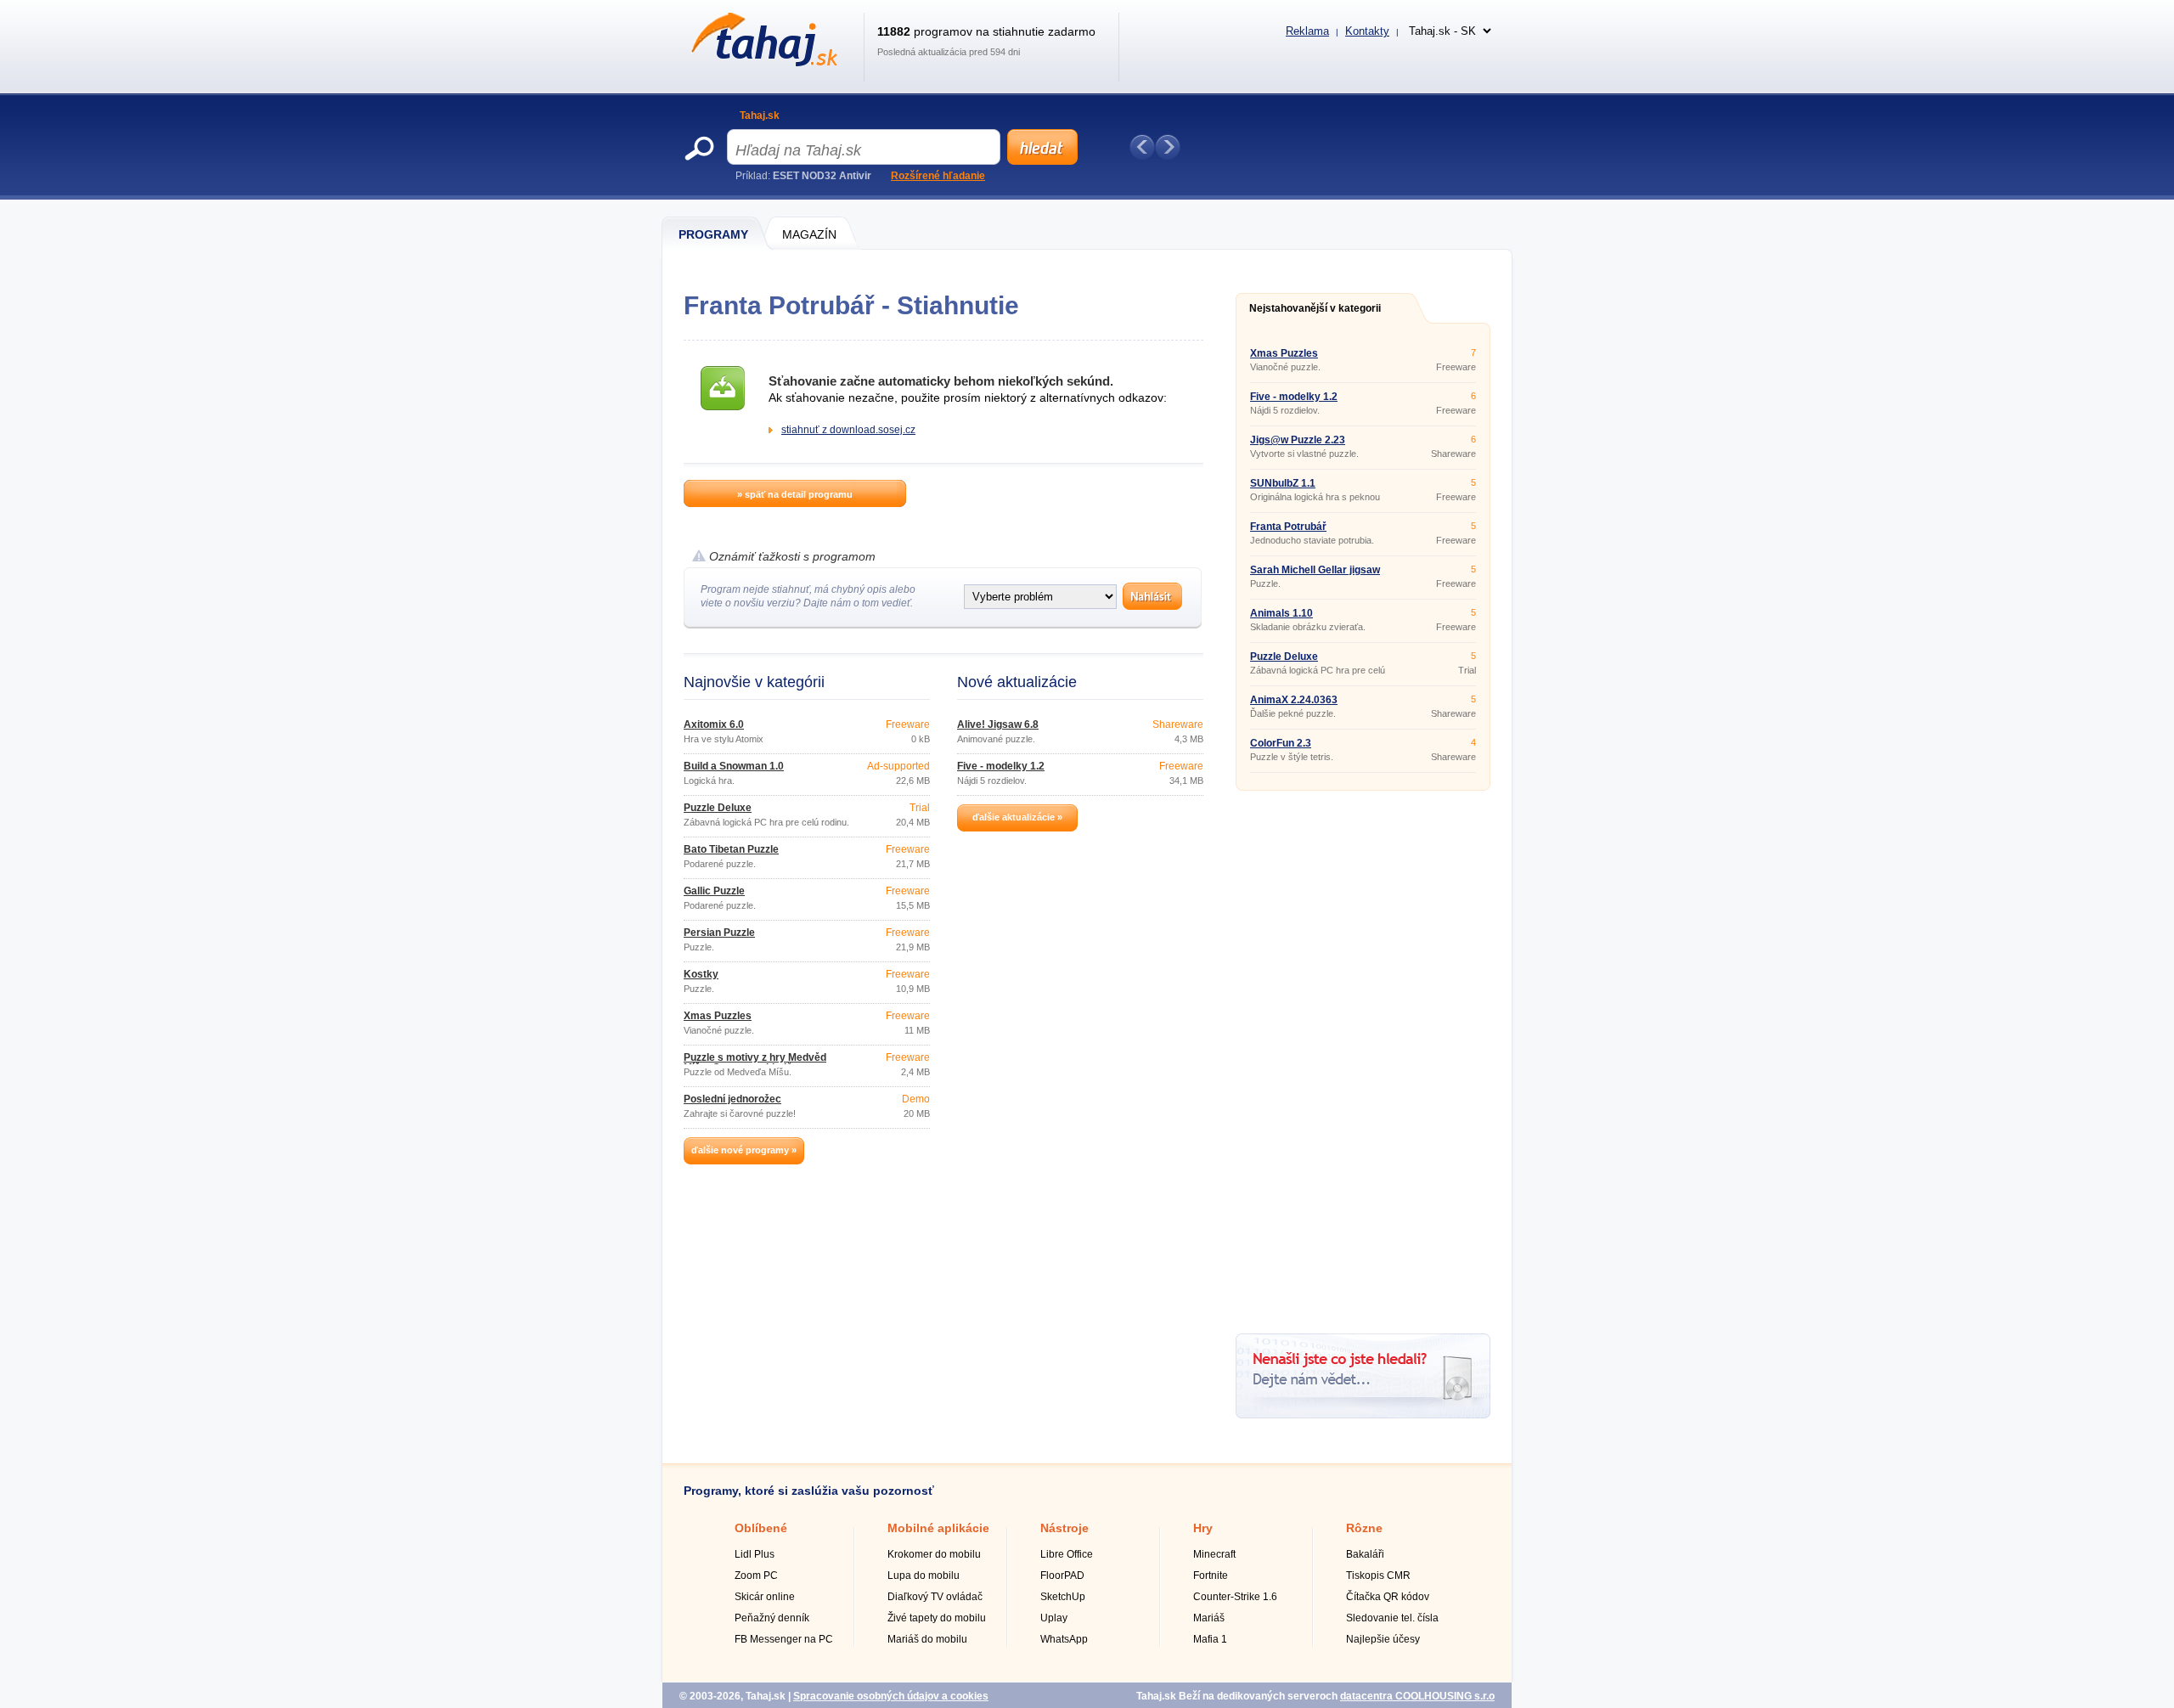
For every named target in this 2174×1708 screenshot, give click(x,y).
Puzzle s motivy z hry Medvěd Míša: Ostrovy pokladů (755, 1063)
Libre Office (1067, 1554)
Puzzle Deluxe (718, 808)
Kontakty (1367, 31)
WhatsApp (1064, 1639)
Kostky (701, 974)
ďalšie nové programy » (744, 1150)
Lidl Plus (755, 1554)
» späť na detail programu (795, 494)
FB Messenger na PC (784, 1639)
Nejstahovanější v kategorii (1315, 308)
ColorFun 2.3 (1281, 743)
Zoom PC (756, 1576)
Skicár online (765, 1597)
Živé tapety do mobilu (937, 1618)
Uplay (1054, 1618)
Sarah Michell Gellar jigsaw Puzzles (1315, 575)
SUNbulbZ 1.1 (1283, 483)
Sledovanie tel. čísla (1392, 1618)
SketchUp (1063, 1597)
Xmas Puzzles (718, 1016)
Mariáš (1209, 1618)
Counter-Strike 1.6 (1235, 1597)
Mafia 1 (1210, 1639)
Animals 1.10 (1281, 613)
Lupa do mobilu (924, 1576)
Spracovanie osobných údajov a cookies (891, 1696)
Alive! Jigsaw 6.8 (998, 724)
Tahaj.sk (760, 116)
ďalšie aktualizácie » (1017, 817)
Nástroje (1064, 1528)
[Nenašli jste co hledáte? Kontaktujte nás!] (1363, 1415)
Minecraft (1214, 1554)
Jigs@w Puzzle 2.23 (1298, 440)
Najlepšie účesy (1383, 1639)
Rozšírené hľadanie (938, 176)
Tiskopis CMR (1378, 1576)
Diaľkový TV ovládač (935, 1597)
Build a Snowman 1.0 (734, 766)
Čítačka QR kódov (1388, 1597)
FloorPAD (1062, 1576)
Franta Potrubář (1288, 527)
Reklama (1307, 31)
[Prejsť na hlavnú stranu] (761, 63)
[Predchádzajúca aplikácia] (1142, 147)
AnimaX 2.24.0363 (1294, 700)
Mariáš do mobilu (927, 1639)
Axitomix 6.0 (714, 724)
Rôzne (1364, 1528)
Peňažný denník (772, 1618)
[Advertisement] (1363, 1056)
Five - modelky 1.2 (1001, 766)
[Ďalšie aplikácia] (1168, 147)
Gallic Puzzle (714, 891)
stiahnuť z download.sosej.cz (848, 430)
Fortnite (1211, 1576)
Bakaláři (1365, 1554)
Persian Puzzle (719, 933)
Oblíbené (761, 1528)
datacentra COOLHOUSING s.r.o (1417, 1696)
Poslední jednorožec (732, 1099)
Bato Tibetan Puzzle (731, 849)
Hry (1203, 1528)
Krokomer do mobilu (934, 1554)
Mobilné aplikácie (938, 1528)
